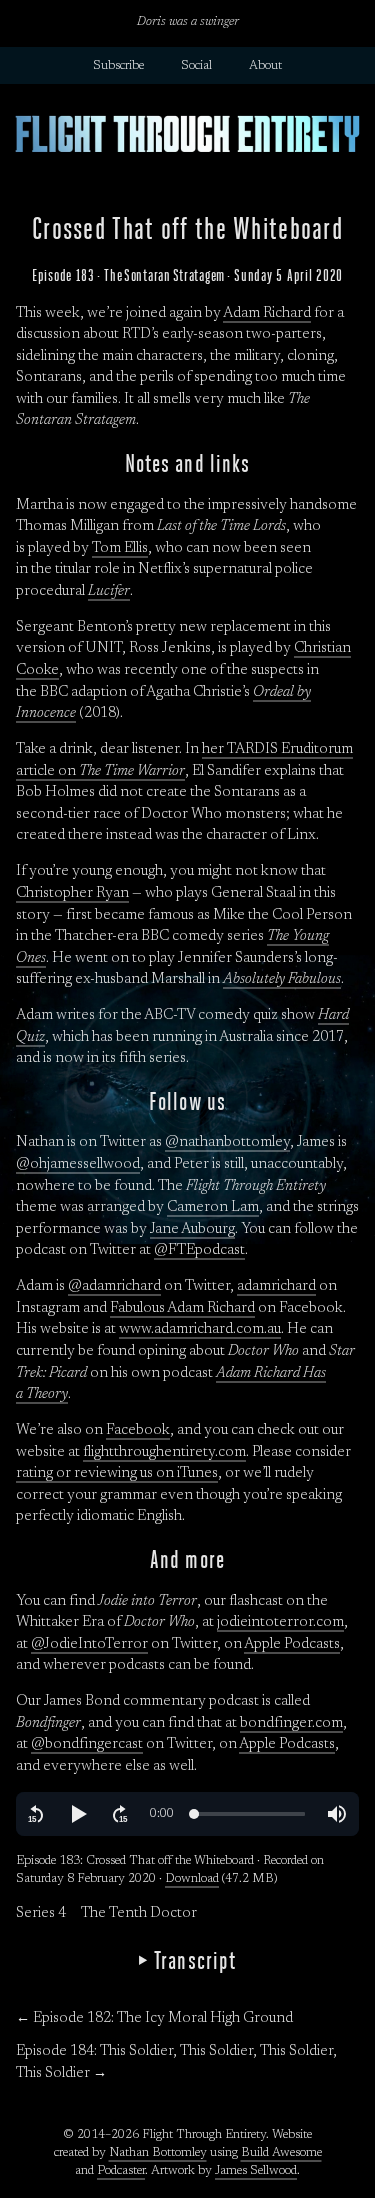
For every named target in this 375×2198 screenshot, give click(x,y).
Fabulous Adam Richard (182, 1308)
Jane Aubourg (192, 1229)
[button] (36, 1814)
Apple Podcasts (292, 1644)
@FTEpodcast (199, 1250)
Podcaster (121, 2171)
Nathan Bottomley (158, 2153)
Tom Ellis (120, 548)
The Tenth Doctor (139, 1913)
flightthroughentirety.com (164, 1452)
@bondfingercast (87, 1744)
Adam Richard (267, 313)
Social (196, 66)
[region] (187, 1814)
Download (192, 1879)
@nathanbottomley (227, 1142)
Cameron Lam (213, 1207)
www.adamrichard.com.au (200, 1329)
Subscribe (118, 66)
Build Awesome (281, 2153)
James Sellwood (256, 2171)
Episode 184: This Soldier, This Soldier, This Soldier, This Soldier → (176, 2062)
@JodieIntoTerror (89, 1644)
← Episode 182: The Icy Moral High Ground (154, 2018)
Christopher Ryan (72, 893)
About (265, 66)
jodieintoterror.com (280, 1622)
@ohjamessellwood (78, 1164)
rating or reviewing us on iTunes (117, 1473)
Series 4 (41, 1913)
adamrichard (276, 1286)
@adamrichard (114, 1286)
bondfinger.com (291, 1723)
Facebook (138, 1430)
